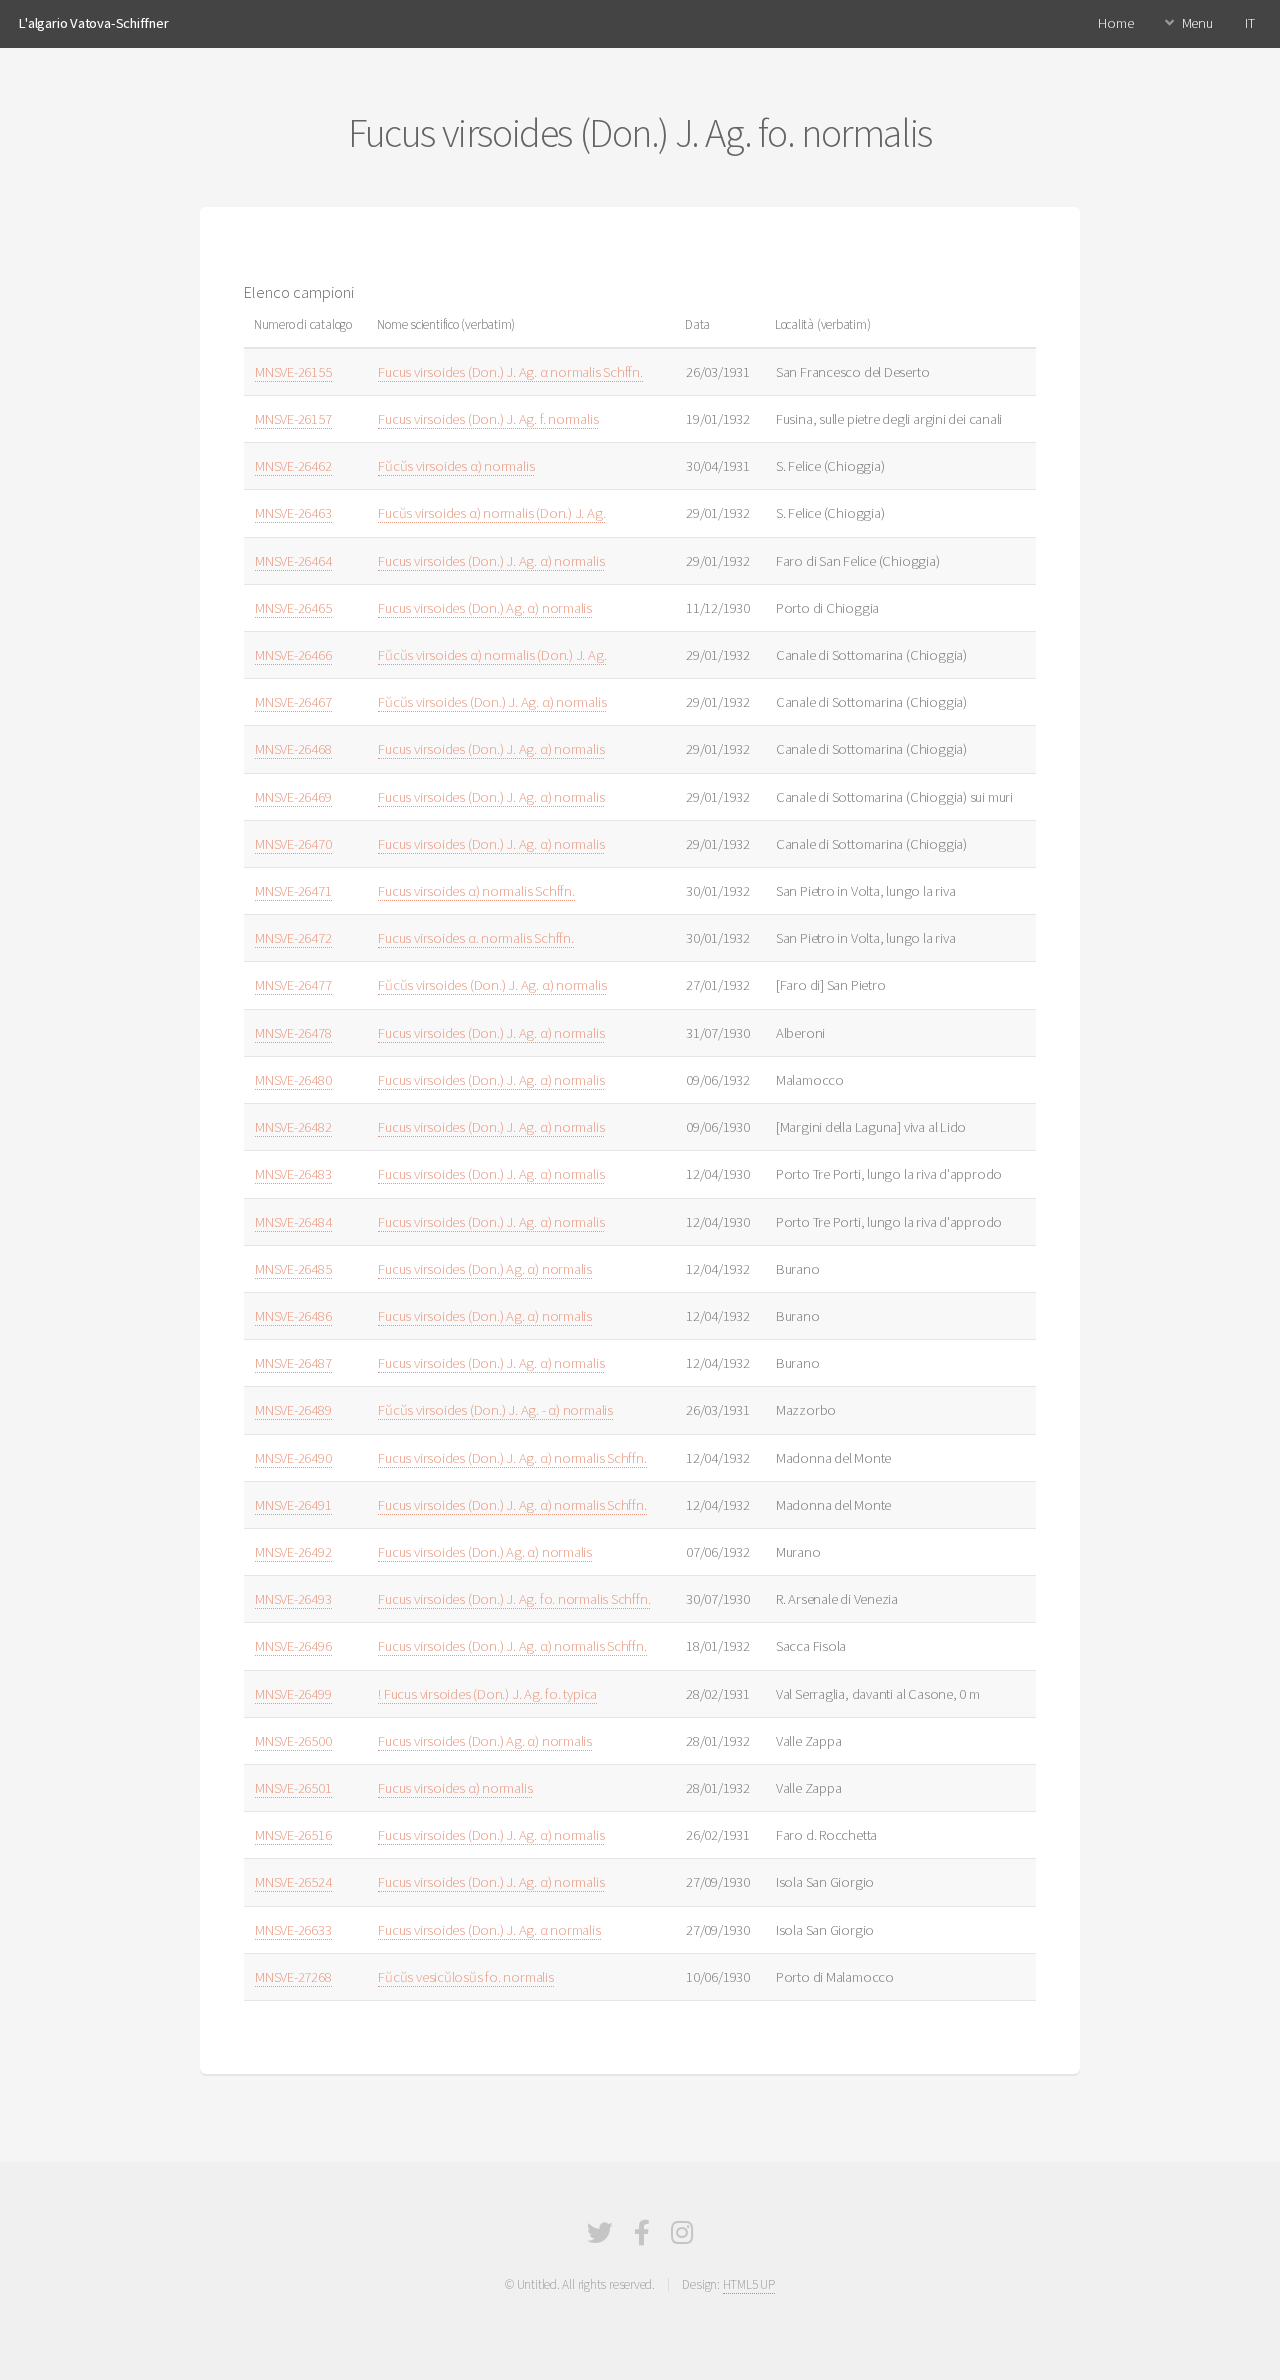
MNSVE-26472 (293, 938)
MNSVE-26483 (293, 1174)
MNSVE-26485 (293, 1269)
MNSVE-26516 (293, 1835)
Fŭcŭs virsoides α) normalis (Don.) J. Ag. (492, 655)
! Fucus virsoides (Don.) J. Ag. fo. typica (487, 1694)
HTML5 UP (749, 2284)
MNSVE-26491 (293, 1505)
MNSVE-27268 (293, 1977)
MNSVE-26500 (293, 1741)
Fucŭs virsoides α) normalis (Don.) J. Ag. (491, 513)
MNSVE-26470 (293, 844)
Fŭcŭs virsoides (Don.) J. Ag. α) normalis (492, 702)
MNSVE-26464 (293, 561)
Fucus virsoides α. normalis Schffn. (475, 938)
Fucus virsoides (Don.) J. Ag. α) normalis (491, 561)
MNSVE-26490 (293, 1458)
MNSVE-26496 (293, 1646)
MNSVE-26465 (293, 608)
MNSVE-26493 (293, 1599)
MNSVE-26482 (293, 1127)
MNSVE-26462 (293, 466)
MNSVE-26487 (293, 1363)
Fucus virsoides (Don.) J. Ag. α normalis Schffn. (510, 372)
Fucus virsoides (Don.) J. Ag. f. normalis (488, 419)
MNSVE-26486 (293, 1316)
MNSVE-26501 (293, 1788)
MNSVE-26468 (293, 749)
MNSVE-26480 (293, 1080)
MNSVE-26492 (293, 1552)
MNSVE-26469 (293, 797)
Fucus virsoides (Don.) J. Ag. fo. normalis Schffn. (514, 1599)
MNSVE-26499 (293, 1694)
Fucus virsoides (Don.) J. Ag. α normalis (489, 1930)
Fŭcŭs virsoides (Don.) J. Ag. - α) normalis (495, 1410)
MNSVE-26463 (293, 513)
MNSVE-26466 (293, 655)
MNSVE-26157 (293, 419)
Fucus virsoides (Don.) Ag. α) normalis (485, 608)
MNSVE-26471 (293, 891)
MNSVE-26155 (293, 372)
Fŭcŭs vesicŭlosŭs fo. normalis (465, 1977)
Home (1115, 23)
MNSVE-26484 (293, 1222)
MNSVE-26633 (293, 1930)
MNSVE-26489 (293, 1410)
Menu (1197, 23)
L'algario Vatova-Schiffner (93, 23)
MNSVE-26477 (293, 985)
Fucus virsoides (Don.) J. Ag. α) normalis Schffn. (512, 1458)
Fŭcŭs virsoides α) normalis (456, 466)
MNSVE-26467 (293, 702)
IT (1250, 23)
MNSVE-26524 (293, 1882)
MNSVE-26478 (293, 1033)
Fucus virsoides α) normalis (455, 1788)
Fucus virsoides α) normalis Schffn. (476, 891)
